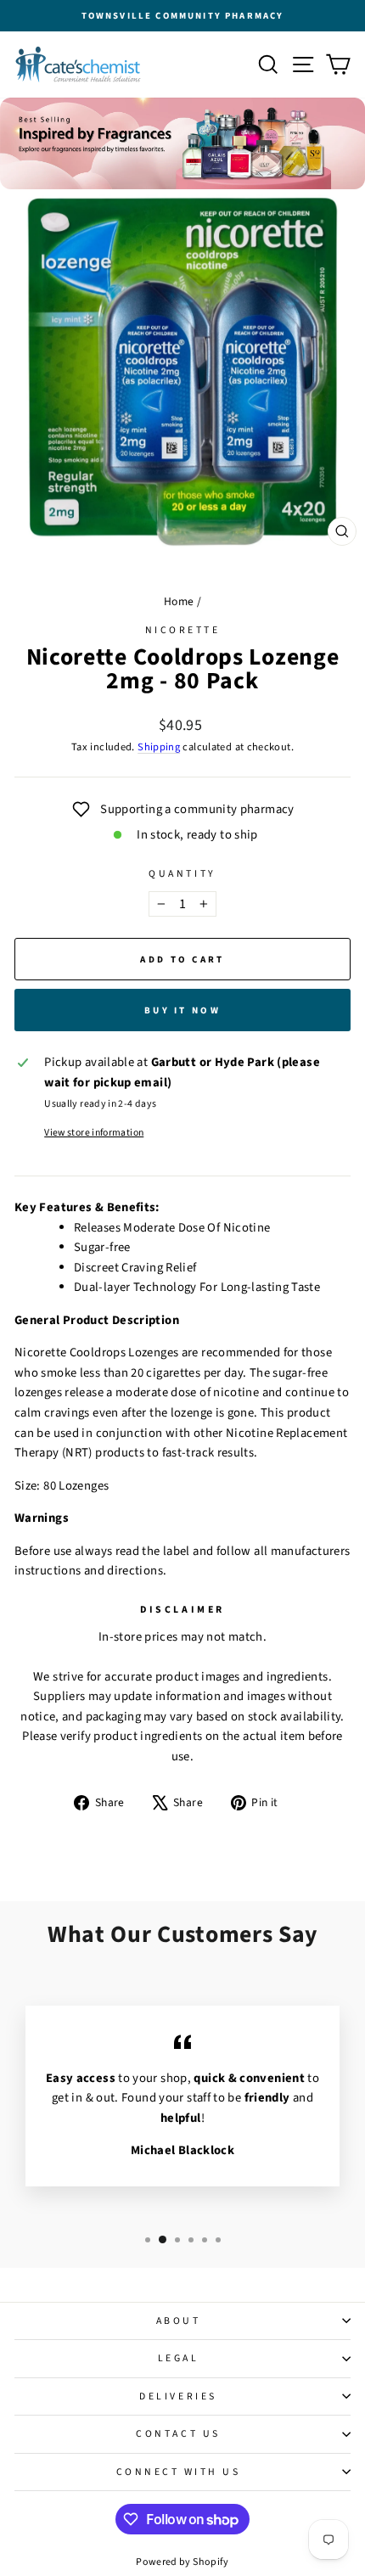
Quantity (182, 874)
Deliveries (178, 2396)
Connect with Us (179, 2472)
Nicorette (183, 630)
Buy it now (182, 1010)
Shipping (159, 747)
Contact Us (178, 2434)
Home (179, 601)
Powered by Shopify (182, 2562)
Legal (179, 2358)
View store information (94, 1133)
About (179, 2321)
